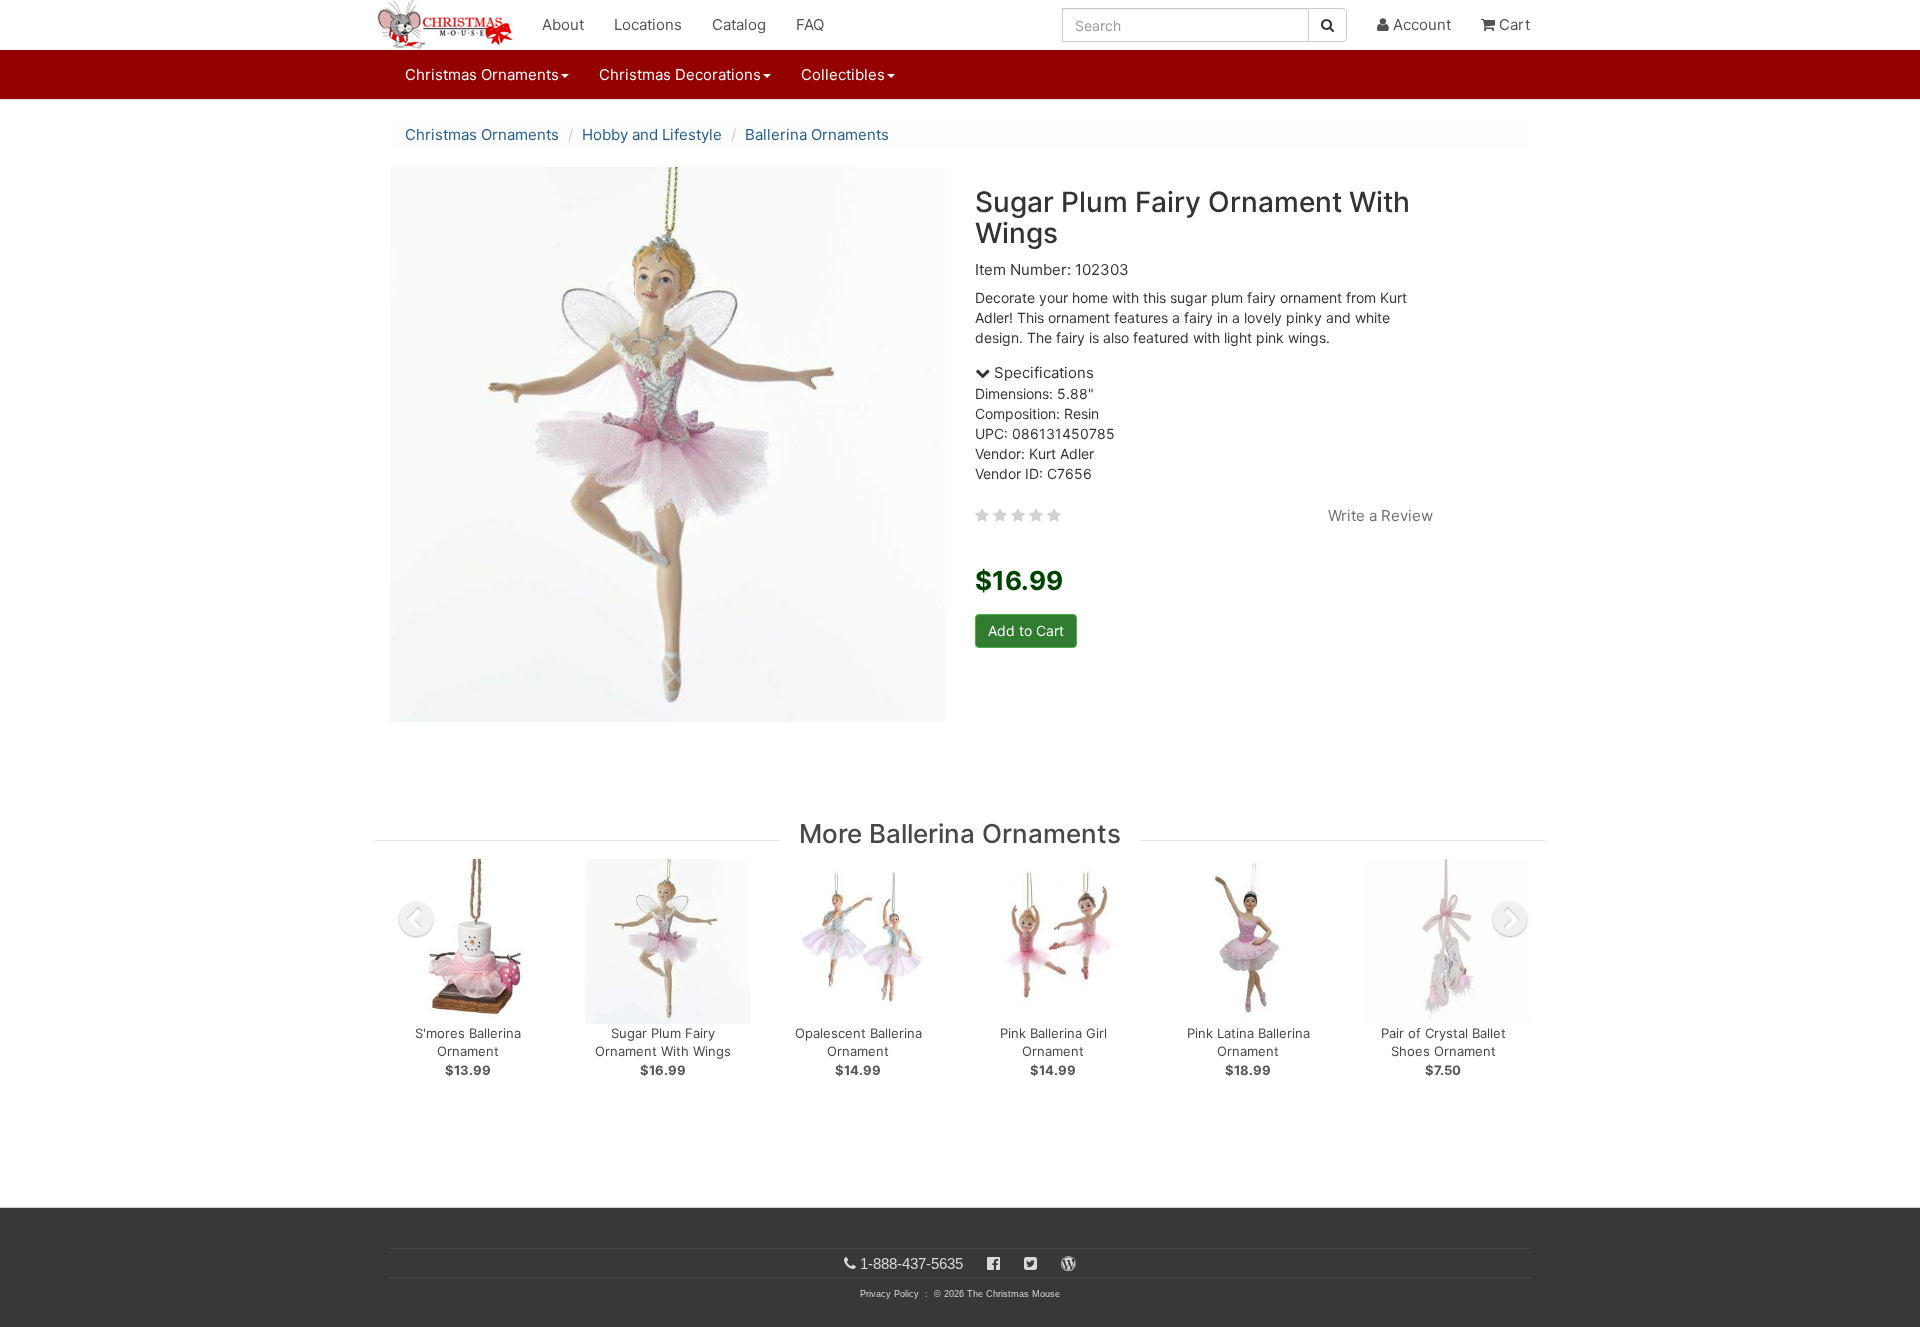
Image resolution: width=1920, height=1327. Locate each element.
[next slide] (1510, 919)
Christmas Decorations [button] (680, 74)
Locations (648, 24)
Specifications (1042, 372)
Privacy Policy (889, 1294)
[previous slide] (416, 919)
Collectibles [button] (843, 74)
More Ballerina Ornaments (960, 833)
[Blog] (1068, 1263)
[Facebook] (993, 1263)
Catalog (739, 24)
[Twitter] (1030, 1263)
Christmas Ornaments (482, 134)
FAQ (810, 24)
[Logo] (451, 25)
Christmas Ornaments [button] (482, 74)
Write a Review (1380, 515)
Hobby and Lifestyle (652, 134)
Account (1420, 24)
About (563, 24)
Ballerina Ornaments (817, 134)
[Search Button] (1327, 25)
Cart (1512, 24)
